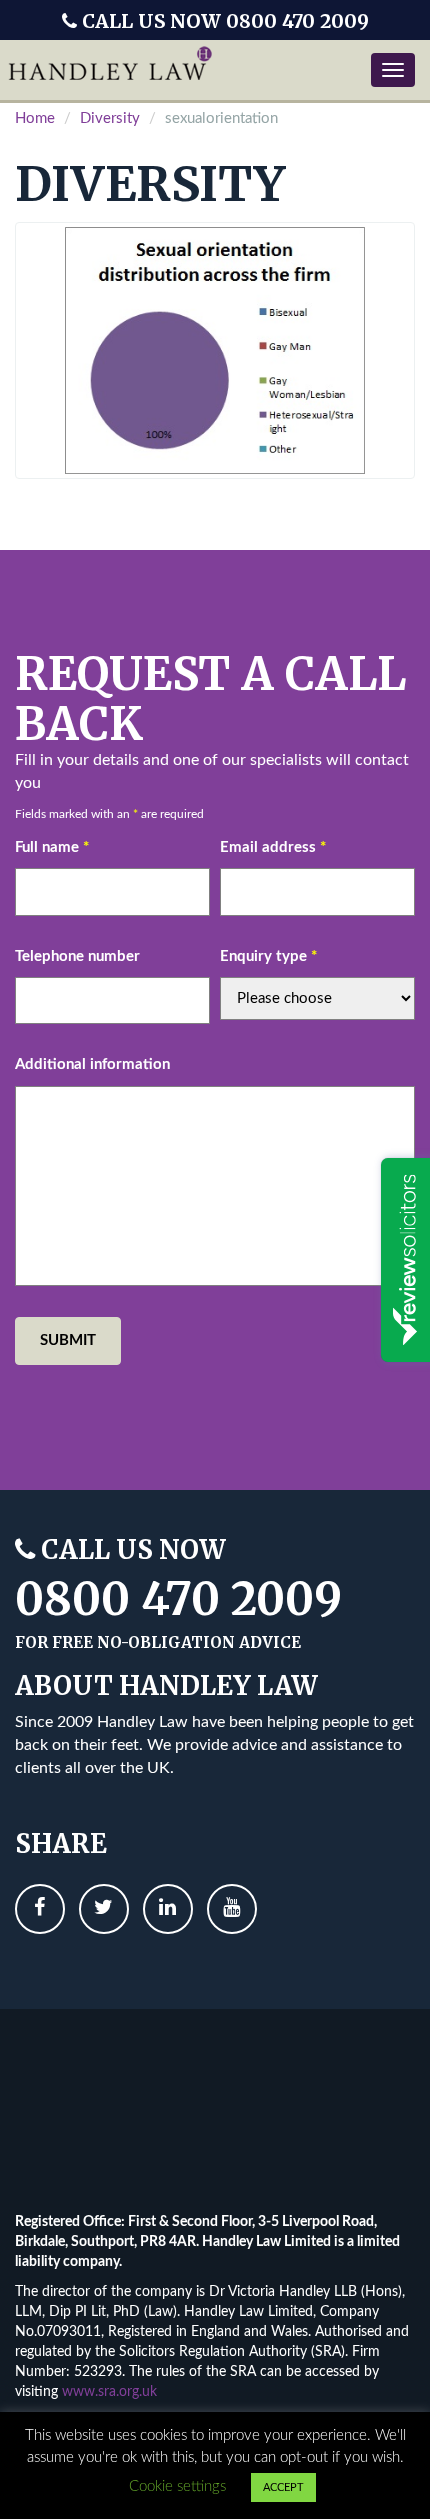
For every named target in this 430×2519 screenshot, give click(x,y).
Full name (52, 847)
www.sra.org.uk (109, 2392)
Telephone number (77, 956)
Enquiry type (268, 956)
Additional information (92, 1064)
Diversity (110, 118)
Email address (273, 847)
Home (35, 118)
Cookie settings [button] (177, 2486)
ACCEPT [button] (283, 2487)
